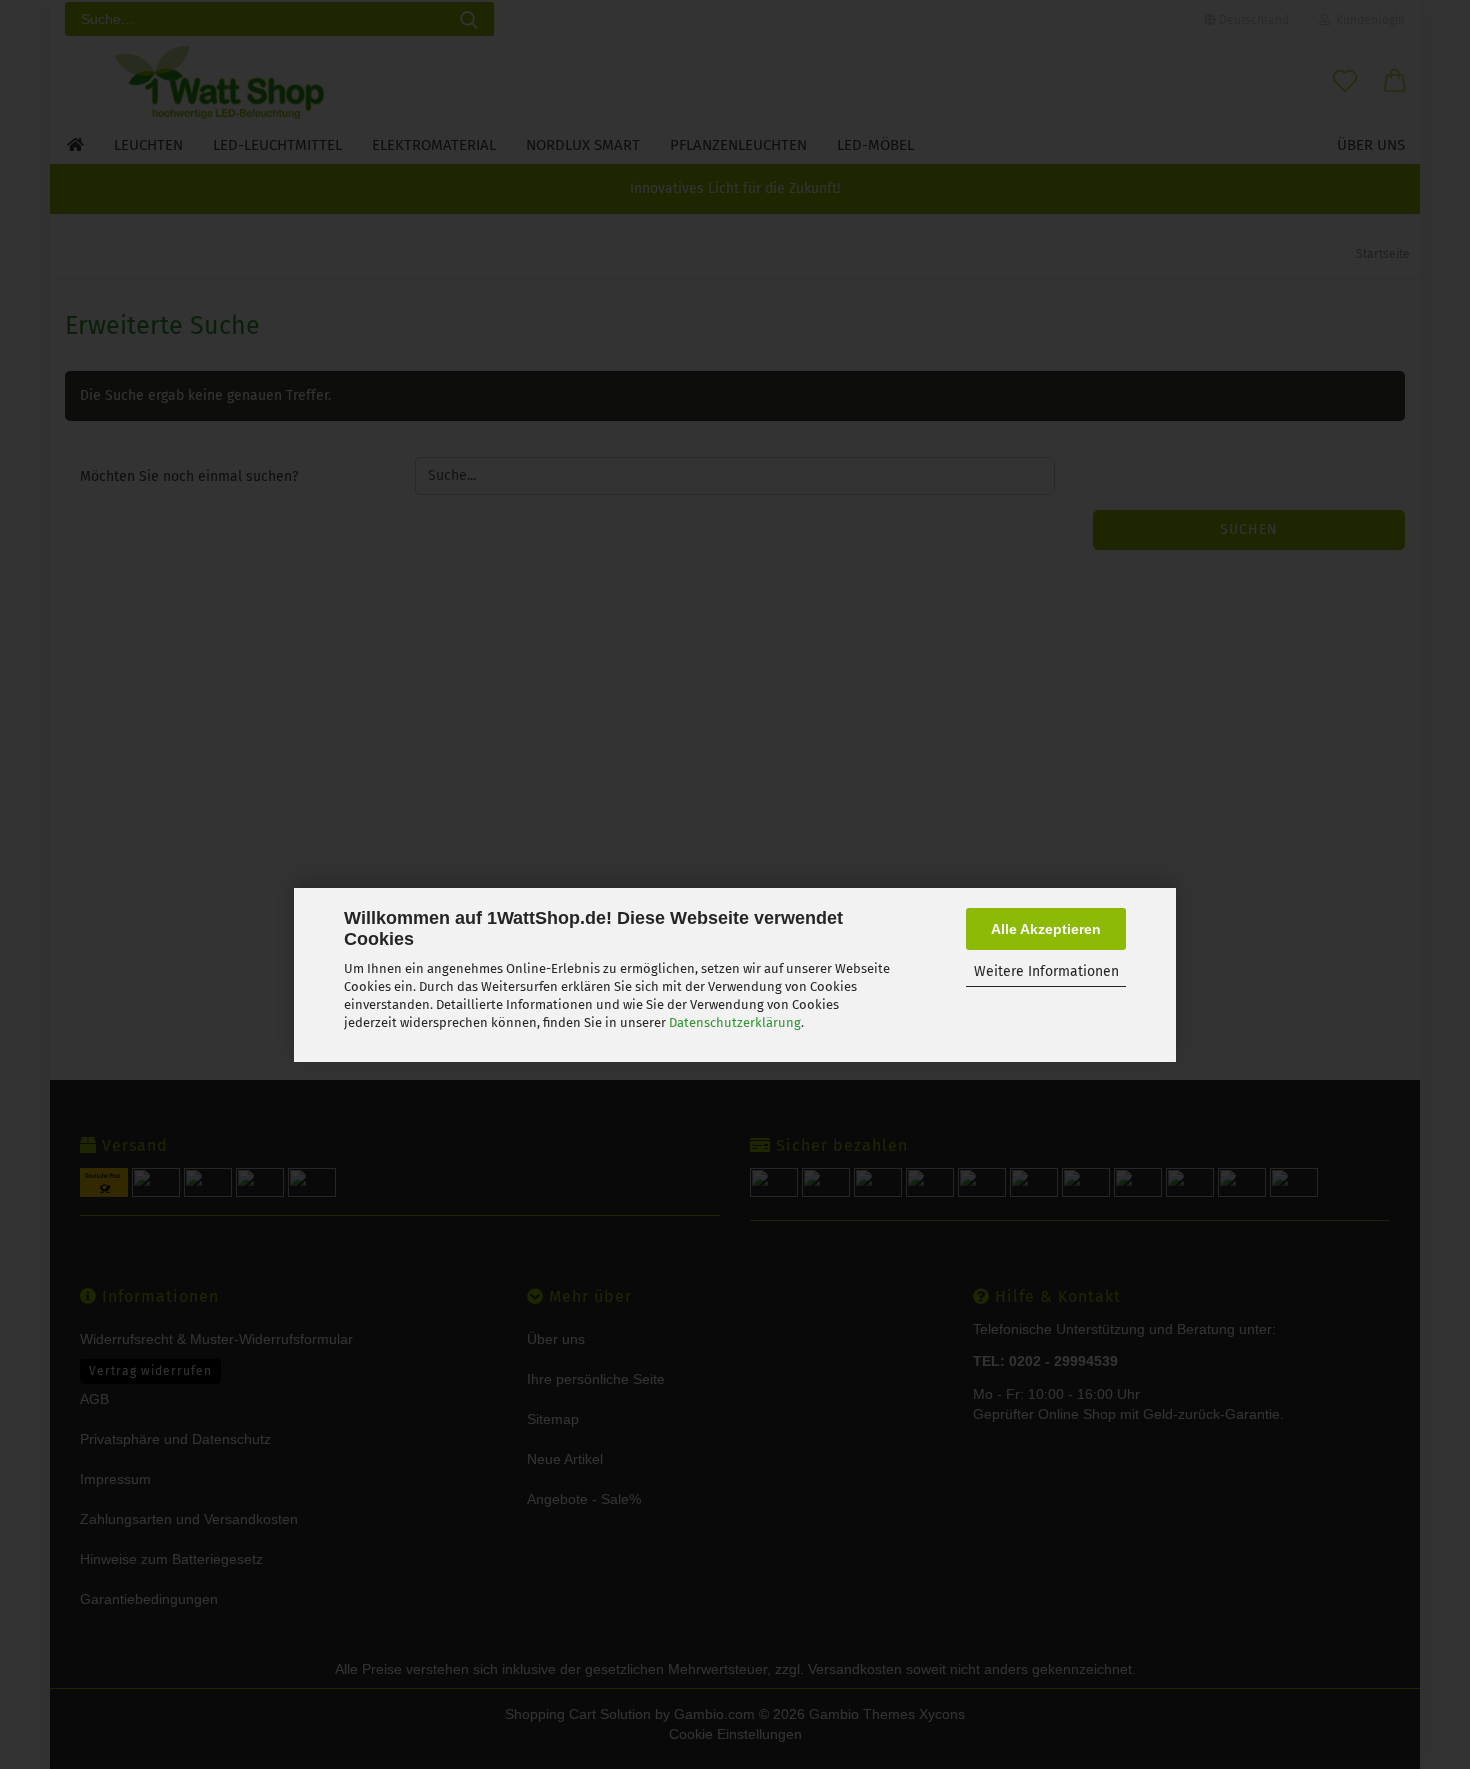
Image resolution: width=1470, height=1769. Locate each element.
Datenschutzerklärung (735, 1022)
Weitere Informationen (1046, 971)
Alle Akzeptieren (1046, 929)
